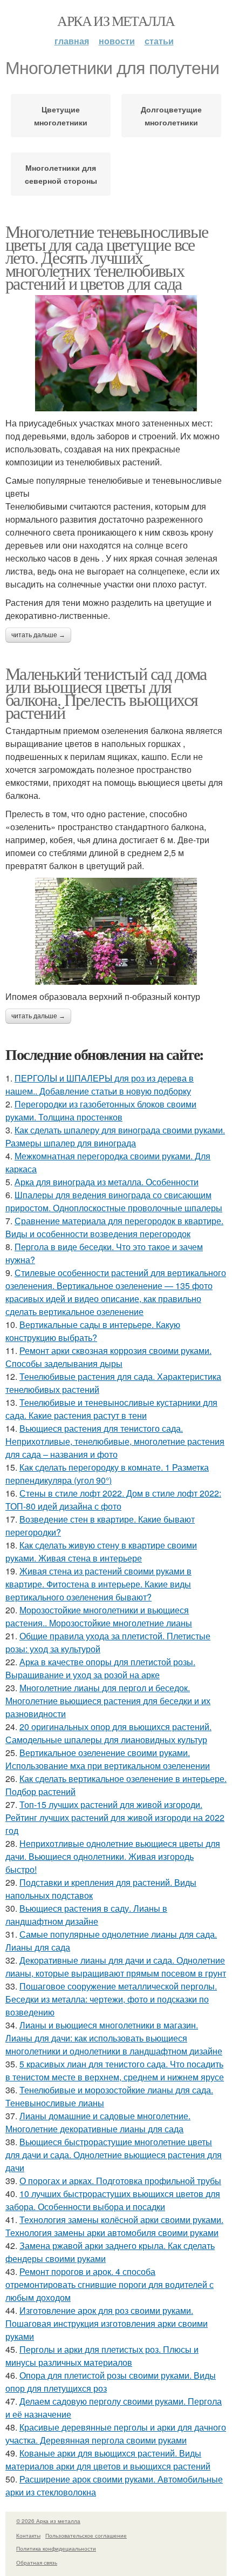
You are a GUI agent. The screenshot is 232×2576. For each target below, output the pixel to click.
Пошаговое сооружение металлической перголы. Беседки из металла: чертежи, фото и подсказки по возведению (111, 1999)
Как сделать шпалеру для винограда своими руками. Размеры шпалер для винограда (115, 1136)
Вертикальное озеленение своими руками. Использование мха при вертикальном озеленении (108, 1759)
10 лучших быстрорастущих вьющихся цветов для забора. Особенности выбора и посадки (113, 2200)
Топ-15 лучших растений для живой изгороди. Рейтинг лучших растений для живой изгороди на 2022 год (115, 1817)
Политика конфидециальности (56, 2548)
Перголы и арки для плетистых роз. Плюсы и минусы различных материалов (102, 2356)
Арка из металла (116, 21)
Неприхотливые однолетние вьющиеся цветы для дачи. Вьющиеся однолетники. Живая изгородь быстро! (113, 1856)
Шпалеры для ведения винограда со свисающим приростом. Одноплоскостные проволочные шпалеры (114, 1201)
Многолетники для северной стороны (61, 174)
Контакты (28, 2535)
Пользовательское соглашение (86, 2535)
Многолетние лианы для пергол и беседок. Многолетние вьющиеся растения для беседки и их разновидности (108, 1701)
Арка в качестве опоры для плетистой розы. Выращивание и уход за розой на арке (100, 1668)
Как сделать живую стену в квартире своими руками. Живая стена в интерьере (101, 1551)
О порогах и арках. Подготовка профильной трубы (120, 2181)
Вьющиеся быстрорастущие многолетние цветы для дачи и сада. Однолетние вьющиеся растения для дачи (114, 2155)
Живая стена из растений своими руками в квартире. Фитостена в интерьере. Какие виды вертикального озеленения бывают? (98, 1584)
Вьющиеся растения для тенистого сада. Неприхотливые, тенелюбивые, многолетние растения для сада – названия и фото (115, 1441)
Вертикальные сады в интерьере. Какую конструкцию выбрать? (93, 1331)
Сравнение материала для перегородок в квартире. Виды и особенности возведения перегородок (114, 1227)
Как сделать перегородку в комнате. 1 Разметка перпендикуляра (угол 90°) (107, 1474)
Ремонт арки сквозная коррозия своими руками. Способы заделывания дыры (108, 1357)
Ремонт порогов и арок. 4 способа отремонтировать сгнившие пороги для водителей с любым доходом (110, 2284)
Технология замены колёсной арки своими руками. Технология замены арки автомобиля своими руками (114, 2226)
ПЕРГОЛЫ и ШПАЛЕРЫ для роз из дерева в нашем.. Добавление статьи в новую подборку (100, 1085)
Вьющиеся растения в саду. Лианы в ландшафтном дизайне (86, 1915)
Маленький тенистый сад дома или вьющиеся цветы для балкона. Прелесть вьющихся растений (106, 693)
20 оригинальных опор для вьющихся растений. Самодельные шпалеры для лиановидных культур (108, 1733)
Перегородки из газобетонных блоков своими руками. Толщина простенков (101, 1110)
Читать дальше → (38, 635)
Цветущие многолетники (61, 116)
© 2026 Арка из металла (48, 2521)
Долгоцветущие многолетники (171, 116)
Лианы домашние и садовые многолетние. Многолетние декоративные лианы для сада (98, 2122)
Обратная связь (37, 2562)
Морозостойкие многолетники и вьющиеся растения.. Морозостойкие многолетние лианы (99, 1616)
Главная (72, 41)
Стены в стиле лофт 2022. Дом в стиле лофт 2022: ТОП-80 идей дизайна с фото (113, 1500)
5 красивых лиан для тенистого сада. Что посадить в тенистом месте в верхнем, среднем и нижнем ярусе (115, 2070)
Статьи (159, 41)
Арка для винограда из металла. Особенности (107, 1182)
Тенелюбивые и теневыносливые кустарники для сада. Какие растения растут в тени (111, 1409)
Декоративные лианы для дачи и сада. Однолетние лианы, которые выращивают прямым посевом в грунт (116, 1967)
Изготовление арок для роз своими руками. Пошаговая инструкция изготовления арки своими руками (107, 2323)
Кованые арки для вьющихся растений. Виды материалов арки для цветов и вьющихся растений (108, 2460)
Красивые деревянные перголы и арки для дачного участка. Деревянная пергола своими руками (116, 2434)
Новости (117, 41)
